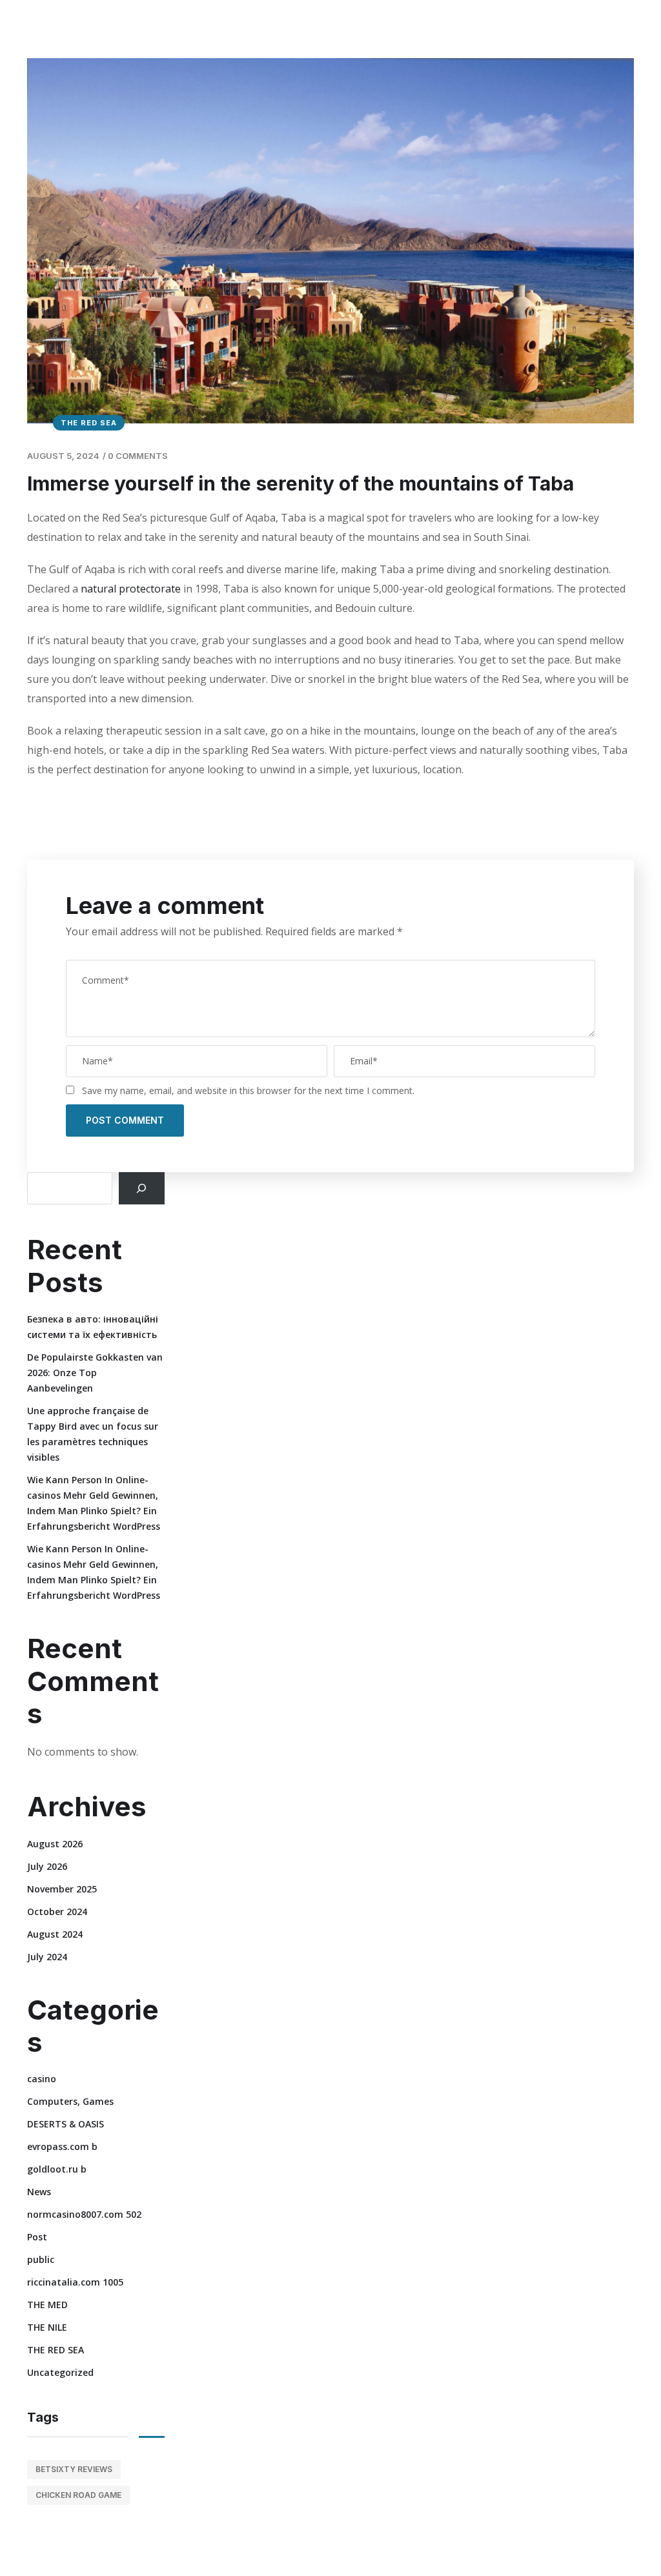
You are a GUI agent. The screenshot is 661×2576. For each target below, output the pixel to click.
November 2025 (62, 1889)
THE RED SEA (89, 423)
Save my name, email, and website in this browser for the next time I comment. (248, 1090)
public (41, 2259)
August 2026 (55, 1844)
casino (42, 2079)
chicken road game (78, 2495)
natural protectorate (129, 589)
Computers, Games (70, 2101)
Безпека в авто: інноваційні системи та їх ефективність (93, 1327)
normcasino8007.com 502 (84, 2214)
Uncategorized (60, 2372)
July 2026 (47, 1866)
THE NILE (47, 2327)
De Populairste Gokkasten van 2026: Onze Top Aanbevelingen (95, 1373)
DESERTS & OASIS (66, 2124)
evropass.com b (62, 2146)
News (39, 2192)
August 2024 (55, 1934)
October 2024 (57, 1912)
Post (37, 2237)
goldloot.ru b (57, 2169)
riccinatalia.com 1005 (75, 2282)
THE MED (47, 2305)
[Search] (142, 1188)
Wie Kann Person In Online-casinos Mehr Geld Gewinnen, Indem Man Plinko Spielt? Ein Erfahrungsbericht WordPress (94, 1503)
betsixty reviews (74, 2469)
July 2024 (47, 1957)
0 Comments (138, 456)
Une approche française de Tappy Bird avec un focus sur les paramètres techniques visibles (93, 1434)
